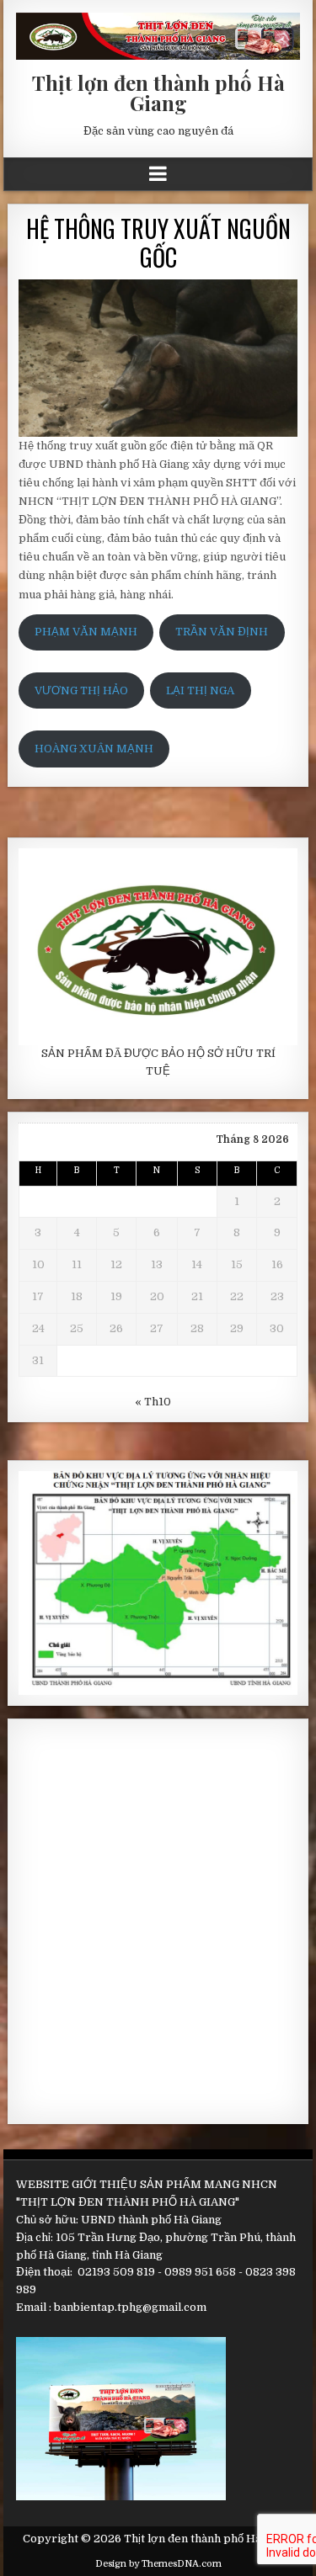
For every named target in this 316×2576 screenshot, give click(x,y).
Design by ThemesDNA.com (158, 2564)
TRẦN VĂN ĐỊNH (222, 632)
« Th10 (153, 1402)
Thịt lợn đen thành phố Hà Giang (158, 93)
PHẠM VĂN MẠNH (86, 632)
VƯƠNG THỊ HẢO (81, 690)
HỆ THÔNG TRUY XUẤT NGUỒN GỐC (158, 243)
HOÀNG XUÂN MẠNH (94, 749)
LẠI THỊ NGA (200, 690)
